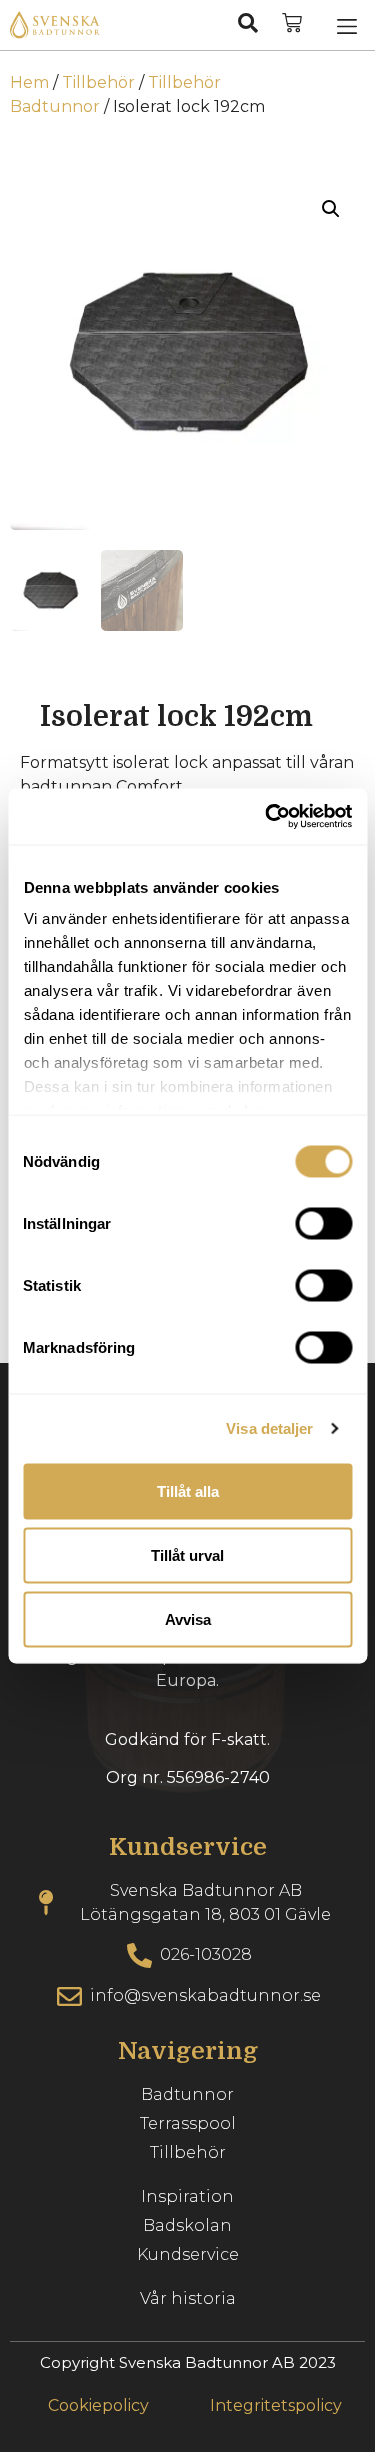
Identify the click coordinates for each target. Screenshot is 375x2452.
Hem (29, 82)
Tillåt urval (187, 1554)
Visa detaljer (269, 1428)
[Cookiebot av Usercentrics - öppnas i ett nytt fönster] (267, 817)
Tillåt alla (188, 1490)
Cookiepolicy (98, 2405)
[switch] (323, 1223)
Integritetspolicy (276, 2405)
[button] (347, 25)
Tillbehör (98, 82)
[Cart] (292, 23)
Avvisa (188, 1618)
